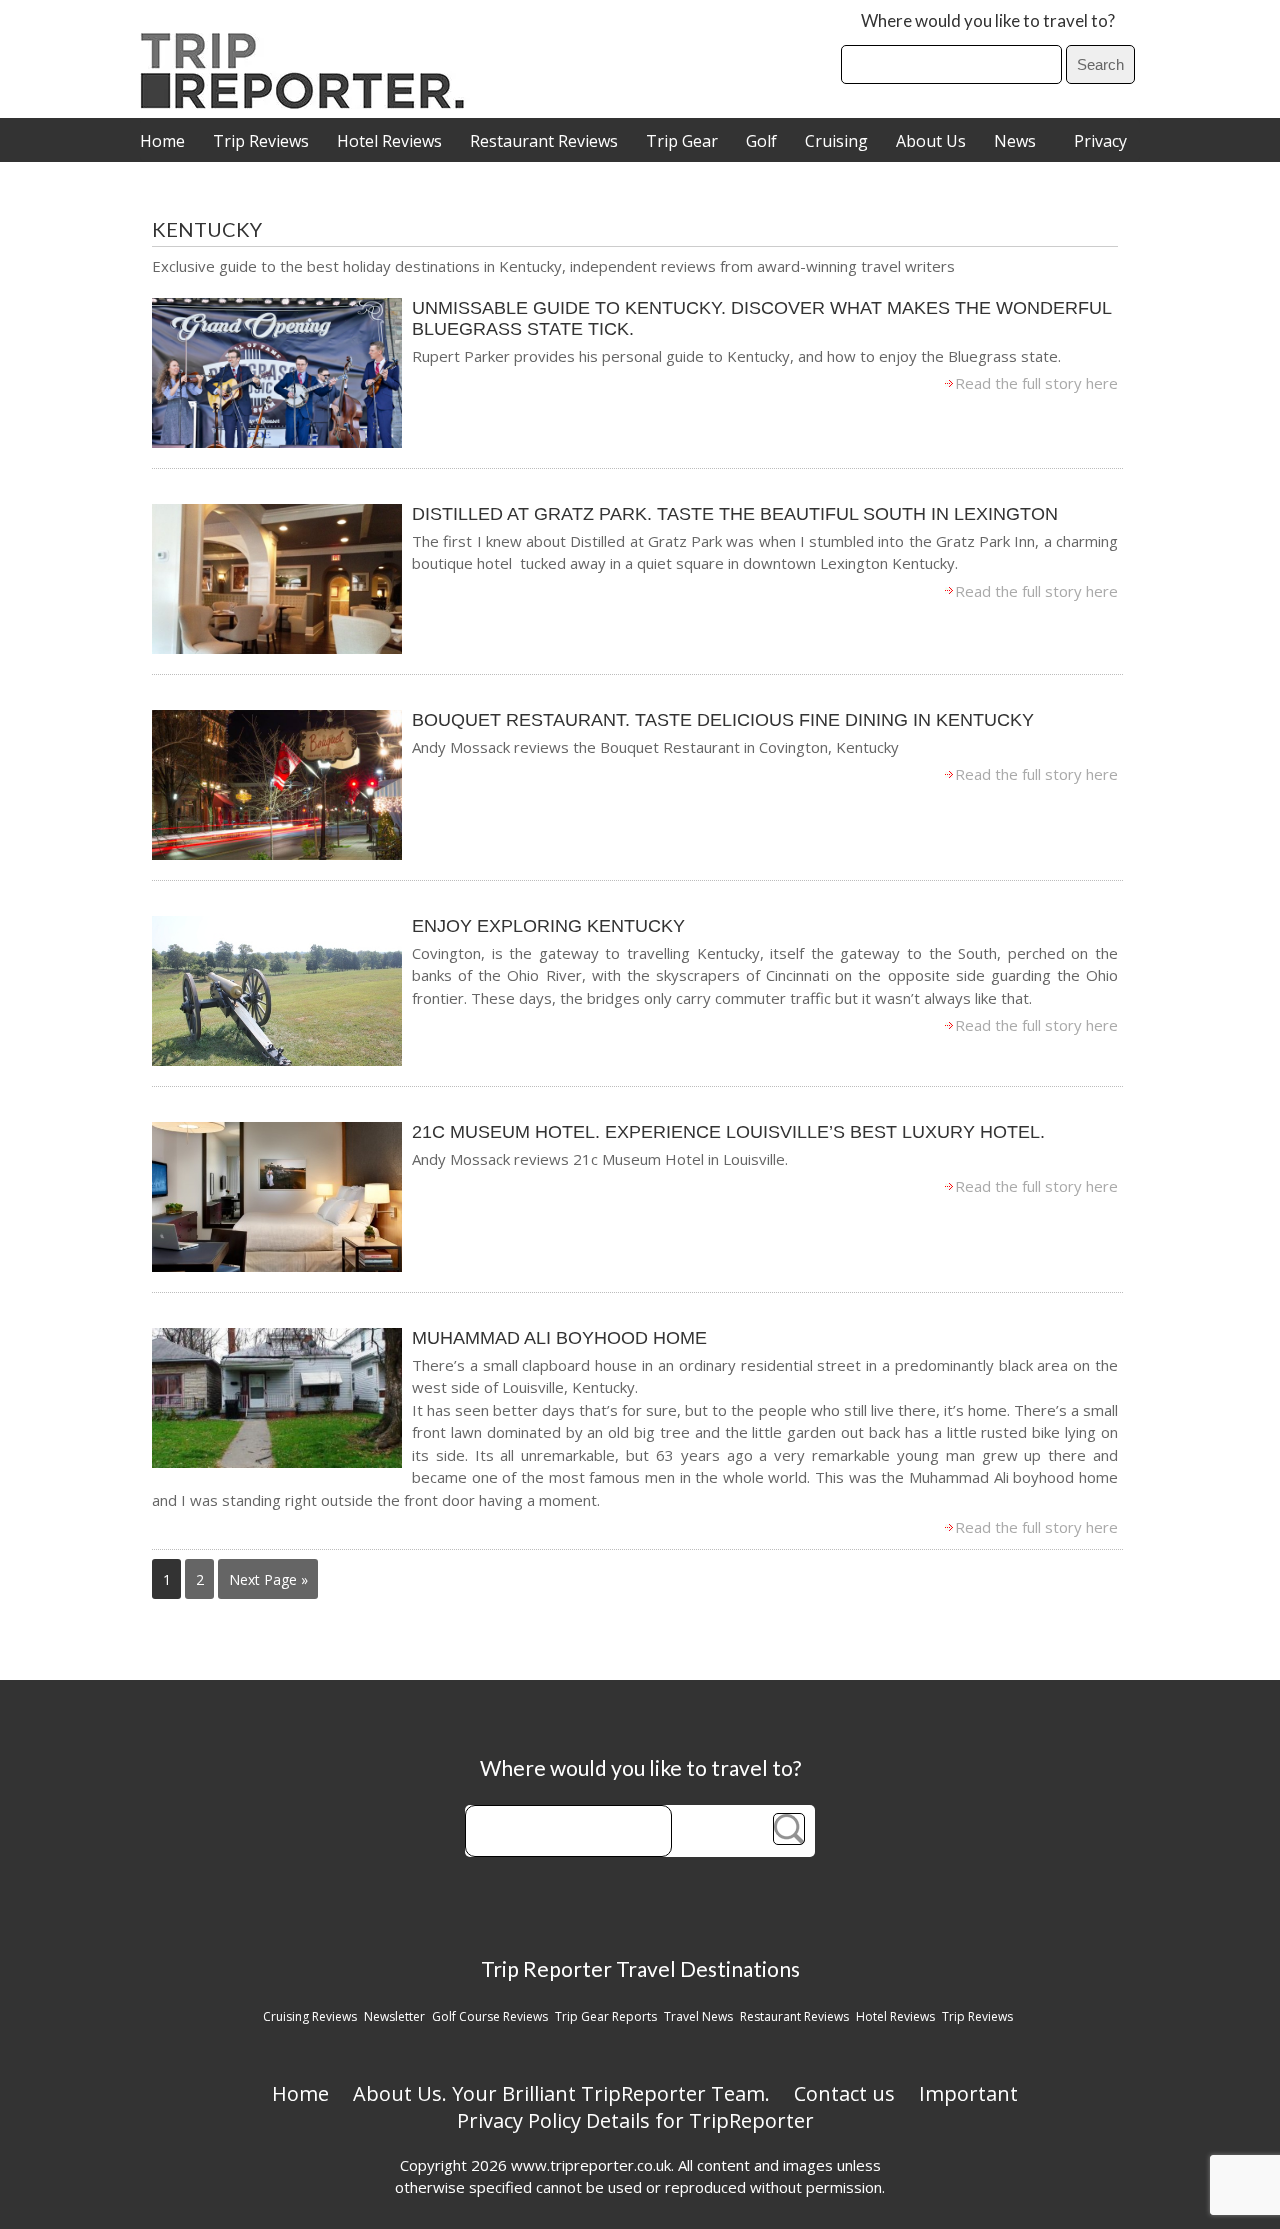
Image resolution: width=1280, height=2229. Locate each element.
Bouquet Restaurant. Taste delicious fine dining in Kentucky (723, 720)
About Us (931, 141)
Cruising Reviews (310, 2016)
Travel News (698, 2016)
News (1015, 141)
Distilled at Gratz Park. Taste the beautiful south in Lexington (735, 514)
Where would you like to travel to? (988, 20)
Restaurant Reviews (544, 141)
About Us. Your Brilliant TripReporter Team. (561, 2093)
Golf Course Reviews (490, 2016)
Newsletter (394, 2016)
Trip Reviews (261, 141)
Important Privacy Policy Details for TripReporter (738, 2107)
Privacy (1100, 141)
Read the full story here (1036, 383)
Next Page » (268, 1579)
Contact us (844, 2093)
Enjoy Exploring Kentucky (548, 926)
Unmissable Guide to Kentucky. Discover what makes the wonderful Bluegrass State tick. (761, 318)
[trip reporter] (309, 103)
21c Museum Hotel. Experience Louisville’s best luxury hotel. (728, 1132)
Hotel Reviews (389, 141)
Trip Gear (682, 141)
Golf (761, 141)
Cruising (836, 141)
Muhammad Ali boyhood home (559, 1338)
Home (162, 141)
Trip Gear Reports (606, 2016)
